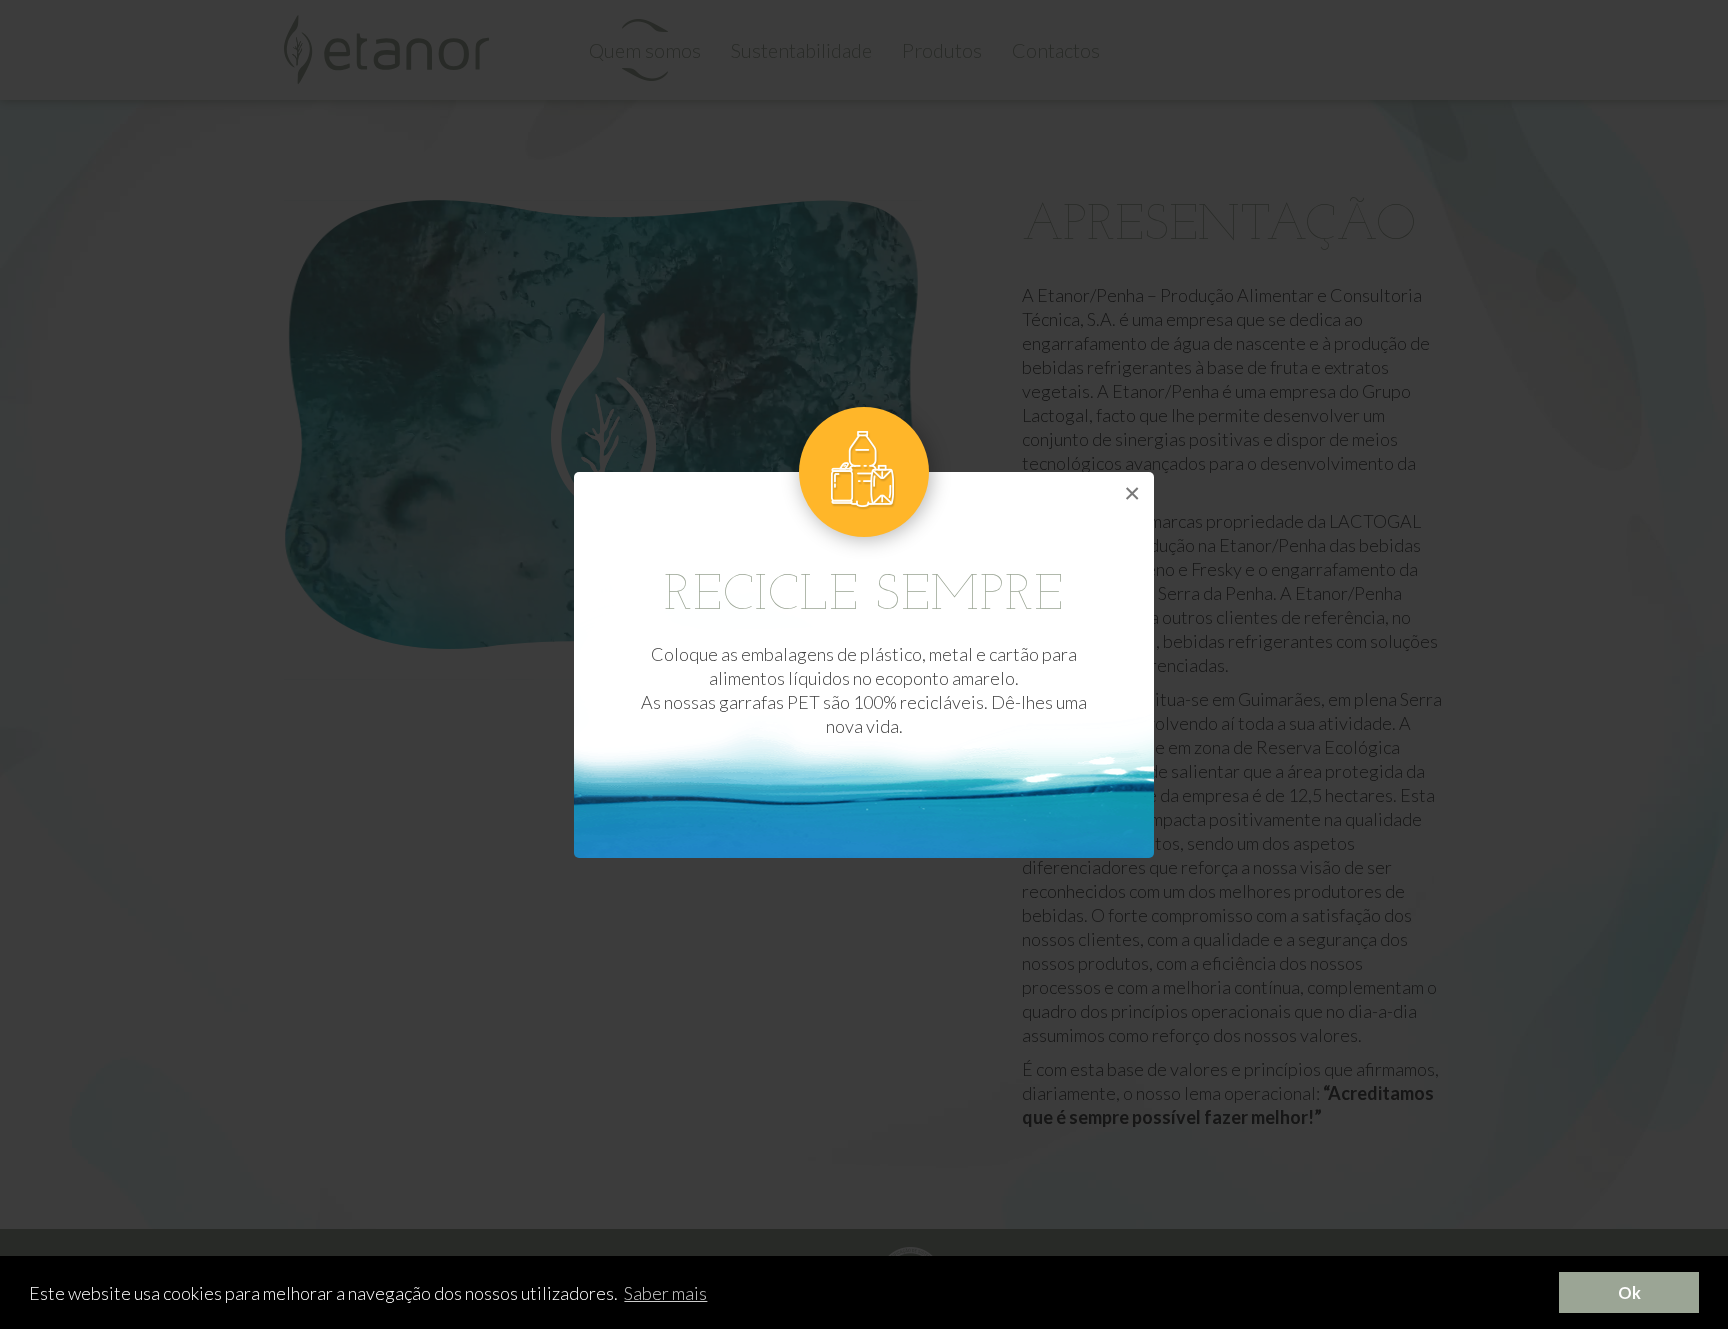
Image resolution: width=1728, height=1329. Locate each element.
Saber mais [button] (665, 1293)
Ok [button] (1629, 1292)
